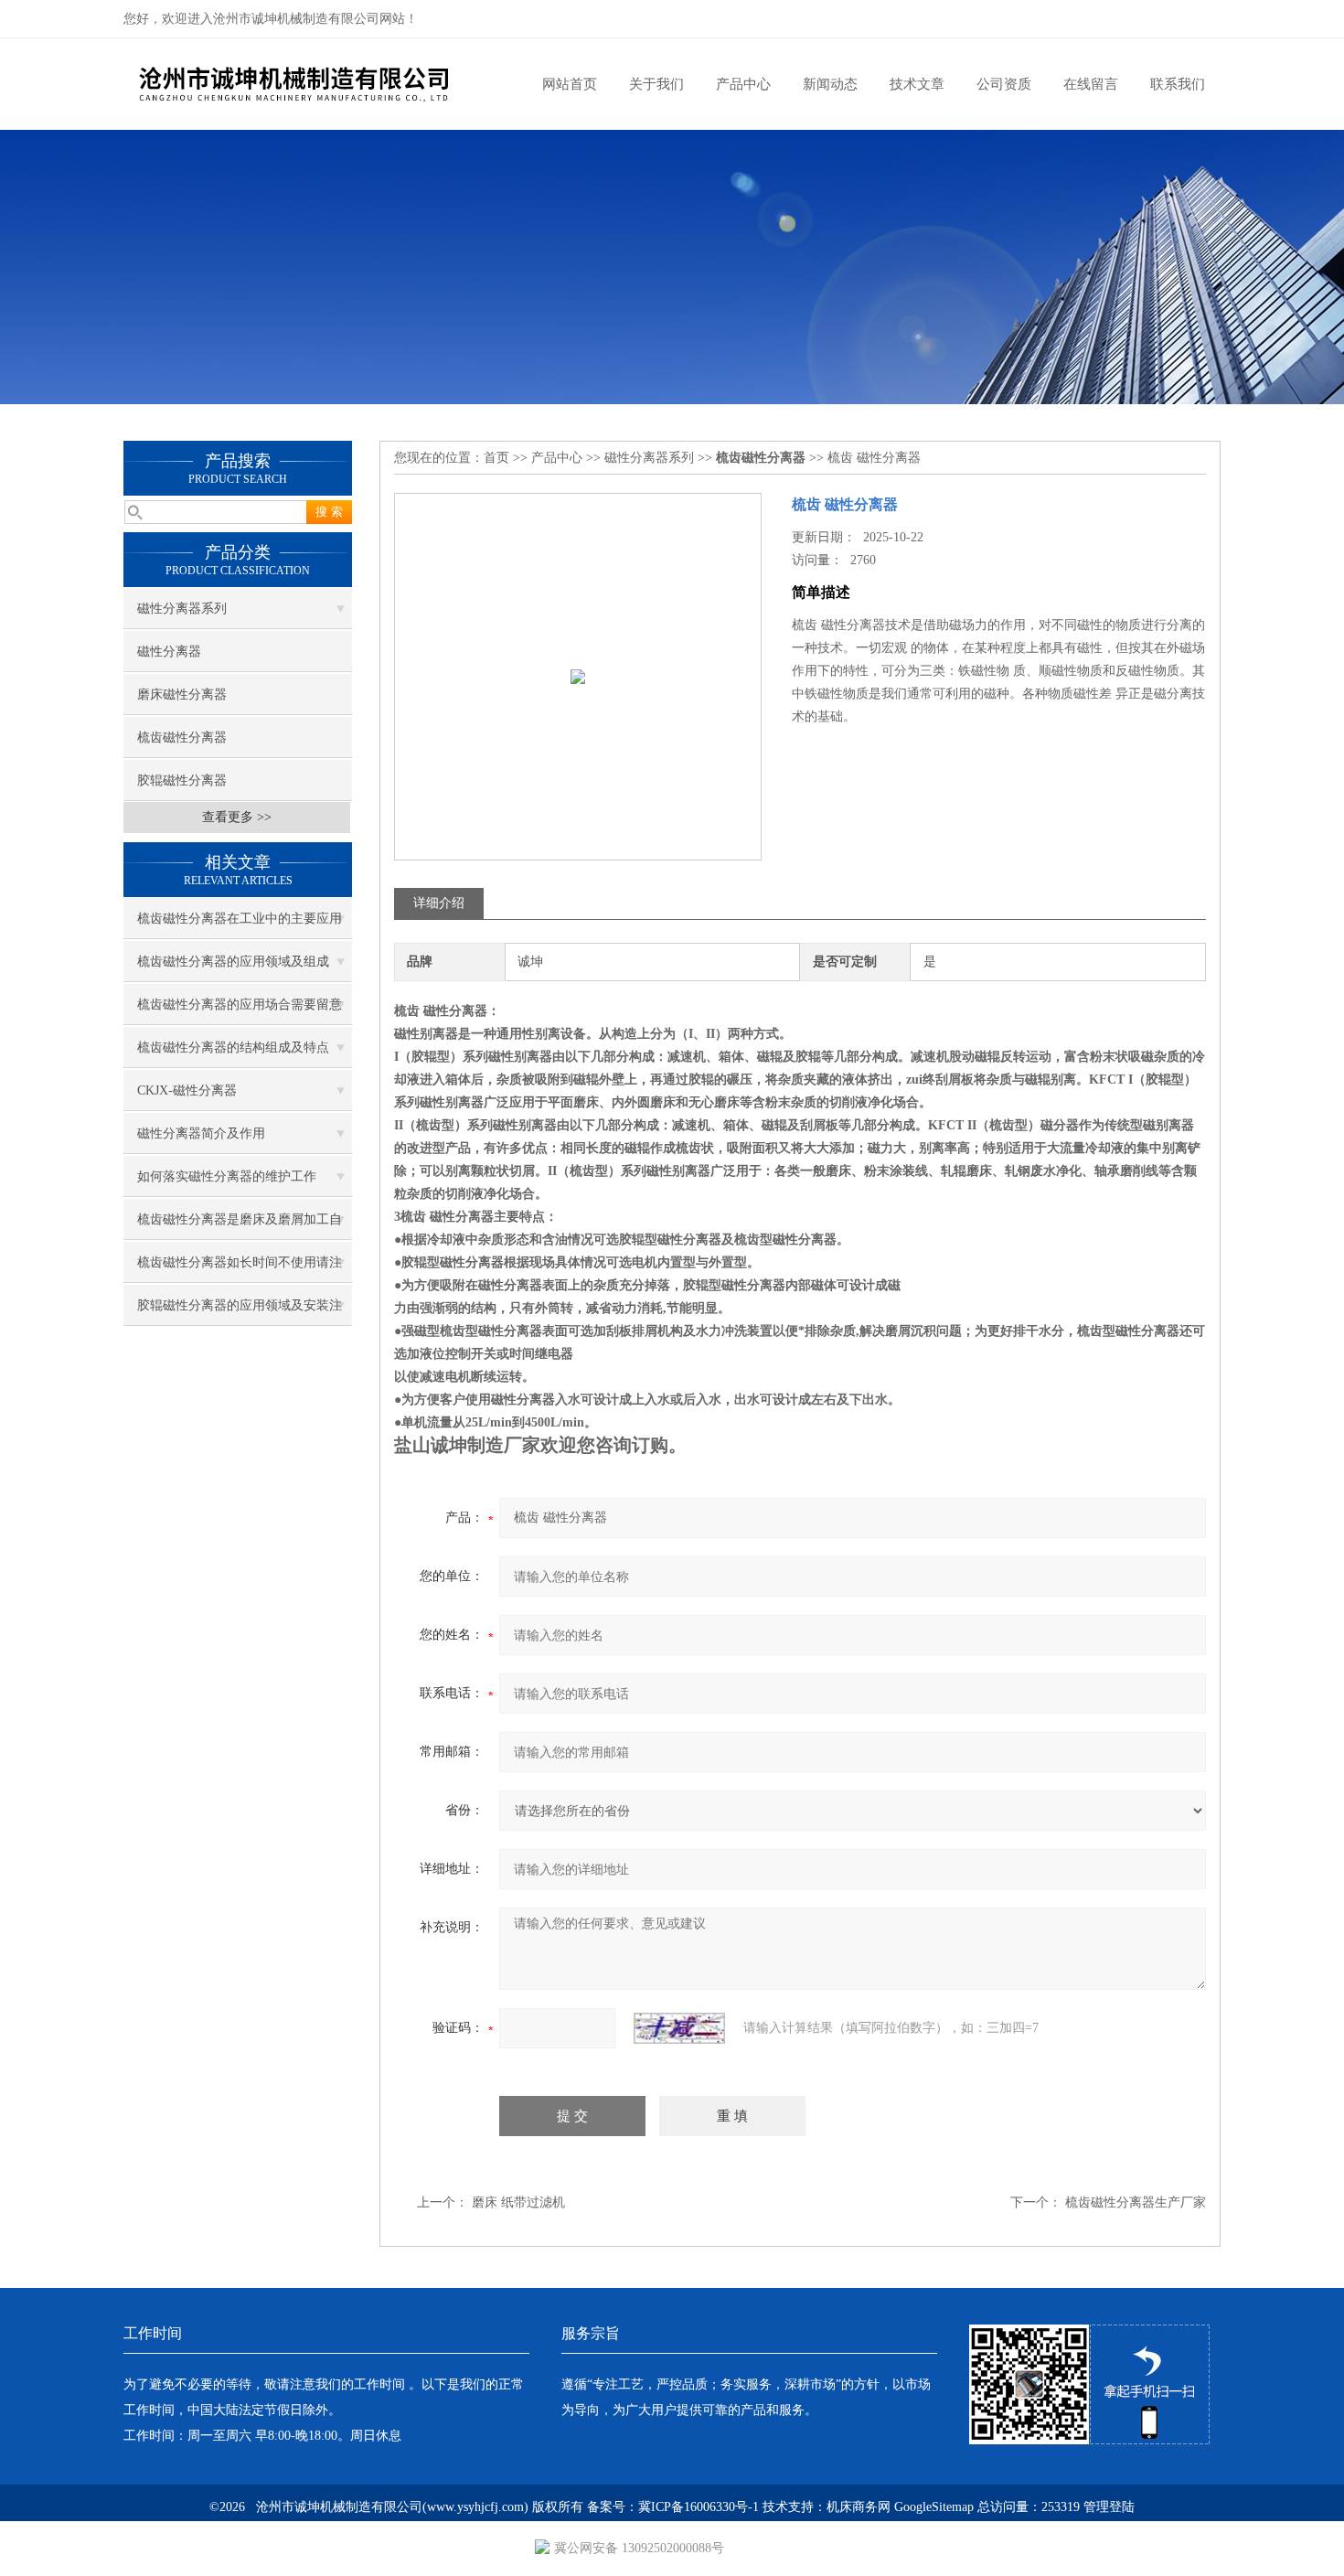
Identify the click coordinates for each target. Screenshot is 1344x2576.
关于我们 (656, 84)
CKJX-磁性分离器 (187, 1090)
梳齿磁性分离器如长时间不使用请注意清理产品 (240, 1269)
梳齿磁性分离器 (182, 738)
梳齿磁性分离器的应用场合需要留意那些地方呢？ (240, 1011)
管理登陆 (1109, 2507)
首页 (496, 458)
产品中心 (743, 84)
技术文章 (917, 84)
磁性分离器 (169, 652)
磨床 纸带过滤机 (518, 2202)
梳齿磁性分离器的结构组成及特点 (233, 1048)
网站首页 (570, 84)
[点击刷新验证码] (679, 2028)
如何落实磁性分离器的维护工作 (227, 1176)
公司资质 (1004, 84)
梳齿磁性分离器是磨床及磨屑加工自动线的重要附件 (240, 1226)
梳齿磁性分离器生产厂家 (1136, 2202)
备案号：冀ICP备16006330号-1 (673, 2507)
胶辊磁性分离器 (182, 780)
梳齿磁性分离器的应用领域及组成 (233, 962)
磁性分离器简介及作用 (201, 1133)
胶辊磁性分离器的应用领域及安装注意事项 (240, 1312)
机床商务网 (859, 2507)
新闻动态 (830, 84)
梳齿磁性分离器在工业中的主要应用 (240, 919)
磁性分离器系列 (182, 609)
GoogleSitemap (934, 2507)
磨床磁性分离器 (182, 695)
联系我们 (1178, 84)
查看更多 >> (237, 817)
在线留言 (1091, 84)
